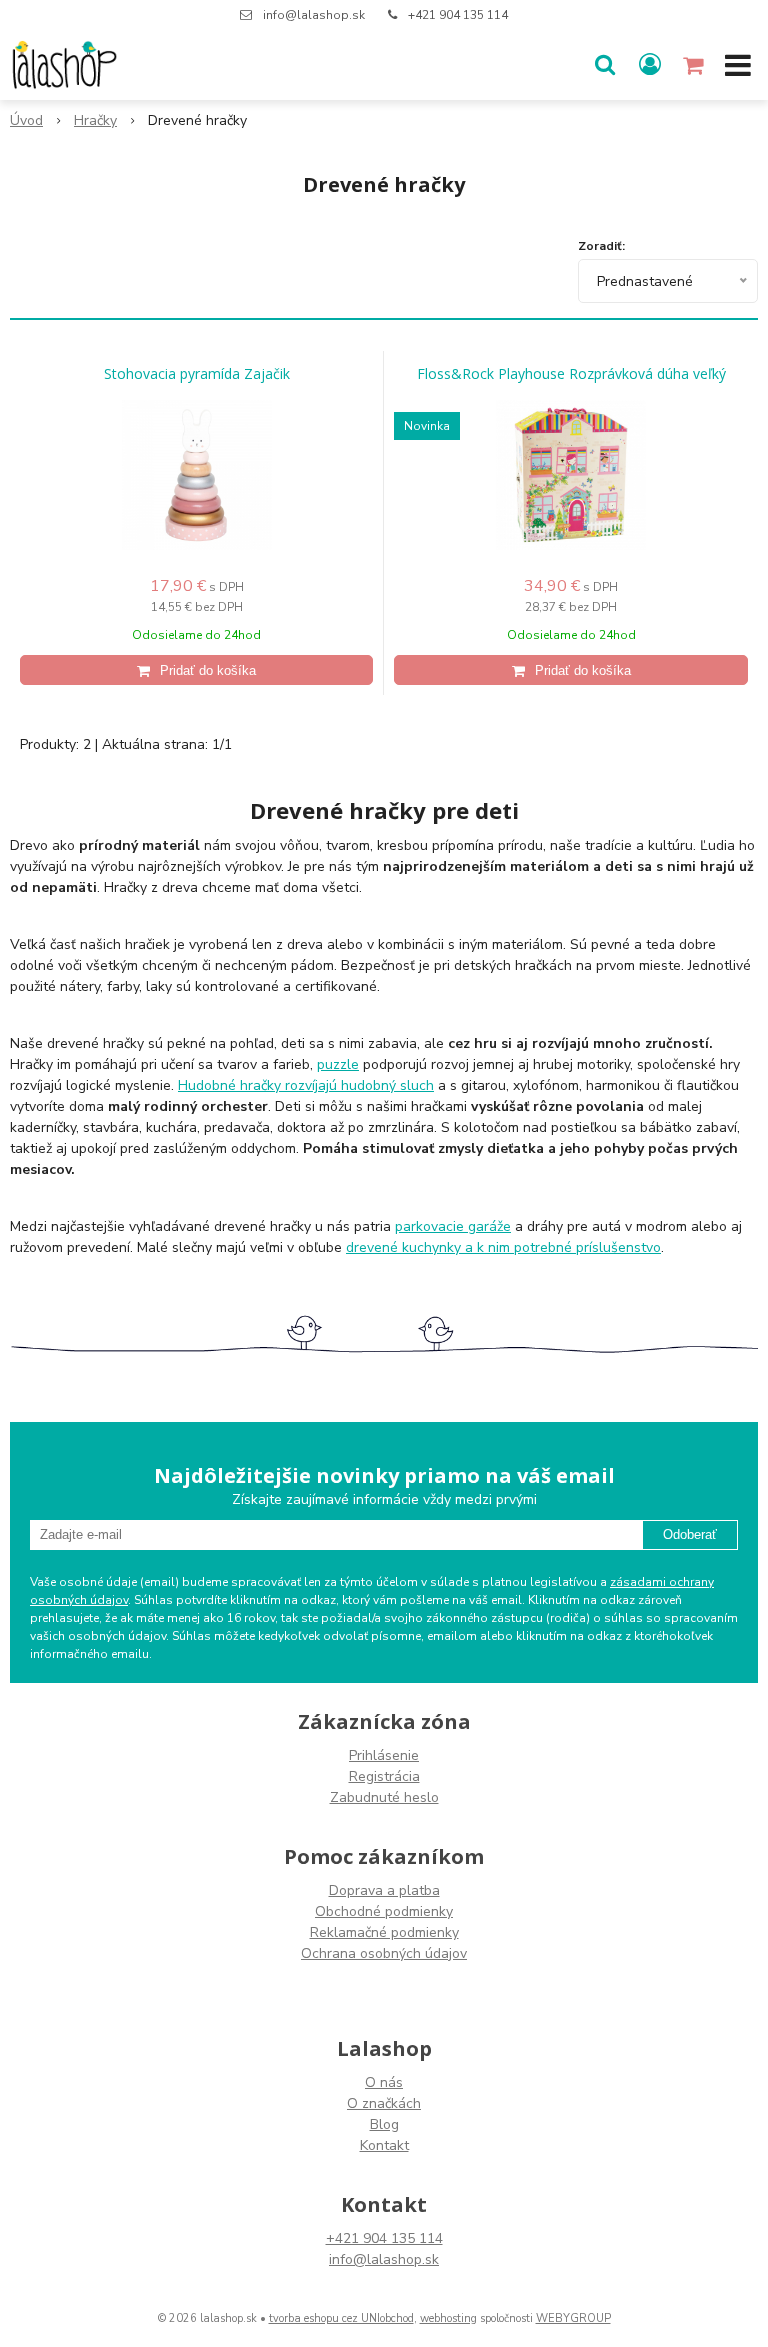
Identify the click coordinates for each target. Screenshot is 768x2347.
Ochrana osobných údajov (384, 1953)
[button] (605, 65)
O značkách (384, 2103)
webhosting (448, 2318)
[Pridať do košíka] (196, 670)
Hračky (95, 120)
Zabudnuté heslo (384, 1797)
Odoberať (690, 1534)
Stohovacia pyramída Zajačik (197, 374)
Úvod (26, 120)
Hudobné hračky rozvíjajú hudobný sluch (306, 1085)
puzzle (338, 1064)
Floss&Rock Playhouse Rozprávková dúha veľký (571, 374)
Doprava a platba (384, 1890)
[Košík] (695, 65)
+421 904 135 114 (458, 15)
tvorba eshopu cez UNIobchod (341, 2318)
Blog (384, 2124)
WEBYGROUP (573, 2318)
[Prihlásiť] (650, 65)
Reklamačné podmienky (384, 1932)
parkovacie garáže (453, 1226)
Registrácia (384, 1776)
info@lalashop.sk (314, 15)
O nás (384, 2082)
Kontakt (384, 2145)
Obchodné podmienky (384, 1911)
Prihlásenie (384, 1755)
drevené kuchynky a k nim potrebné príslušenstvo (503, 1247)
